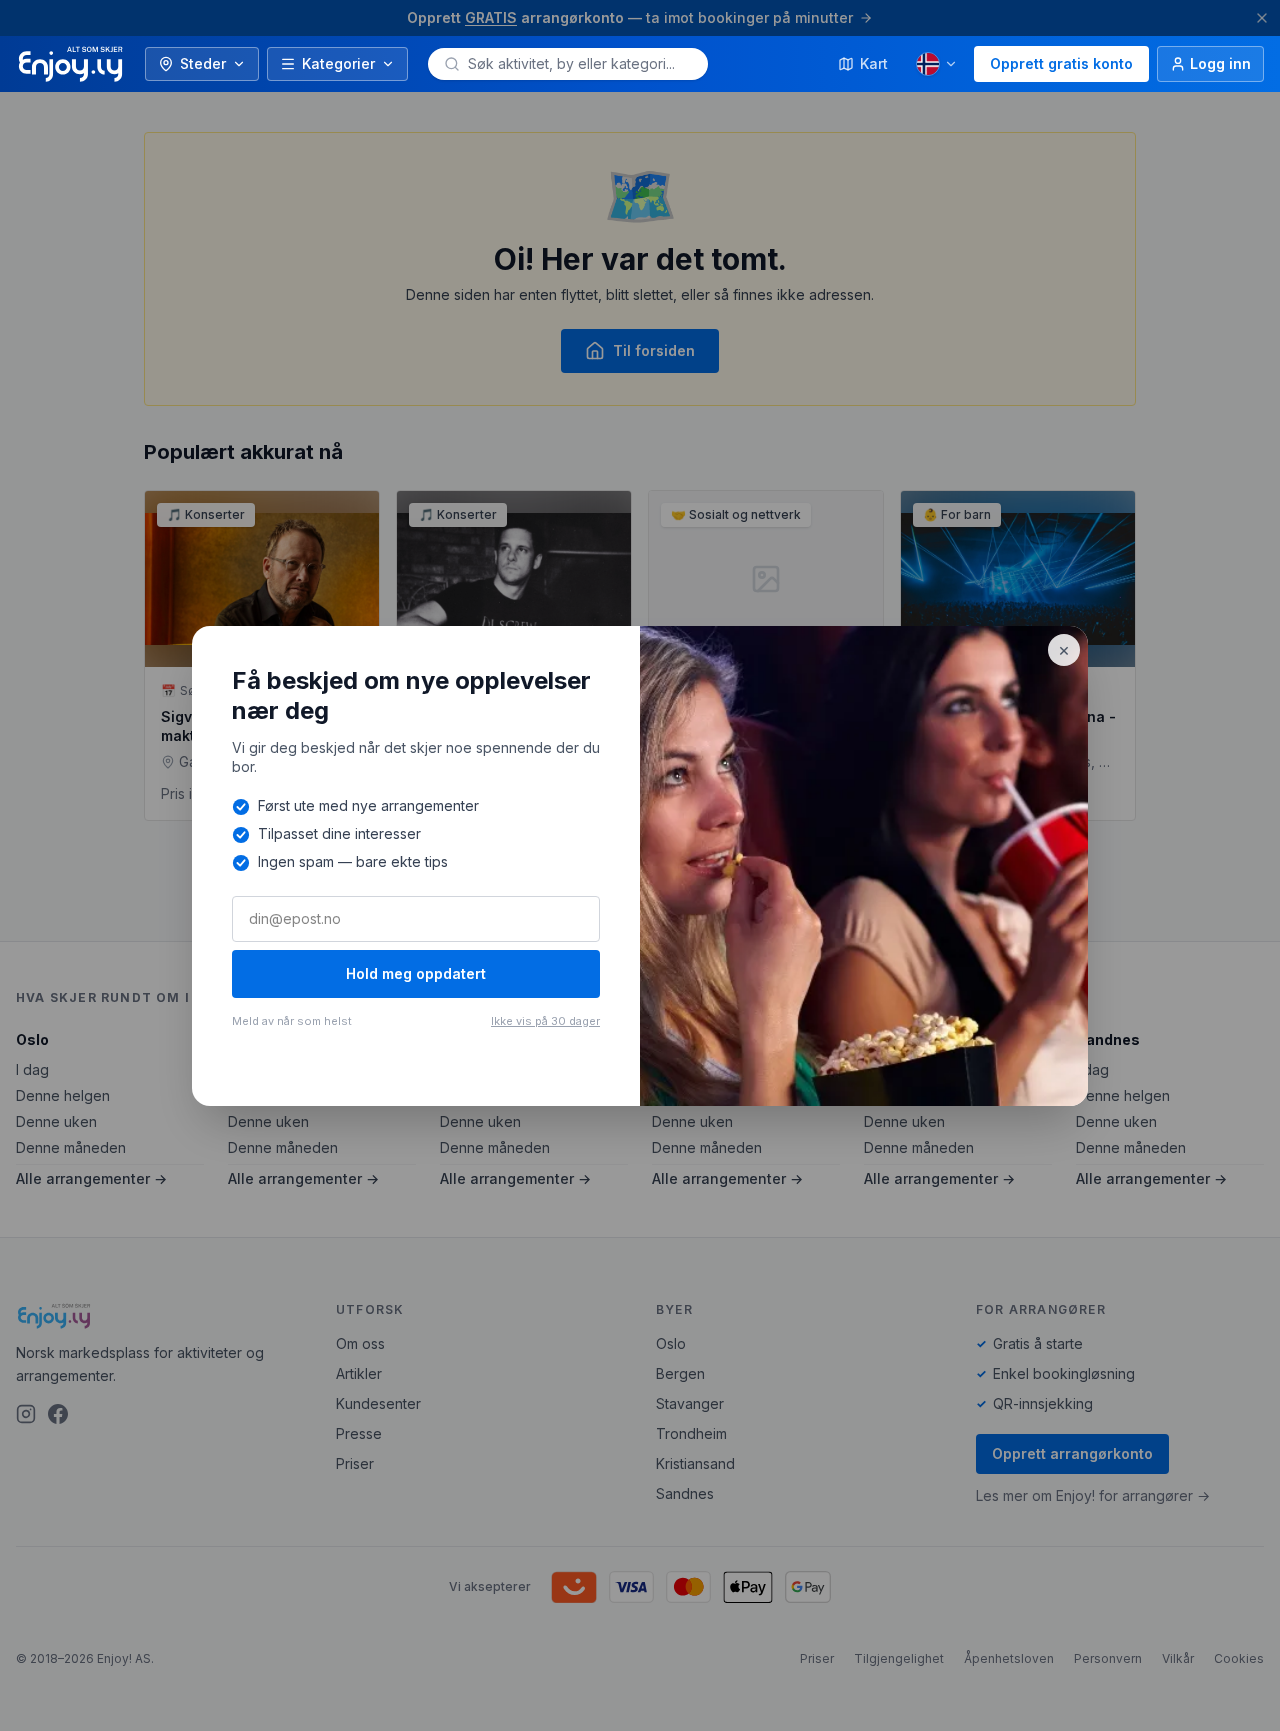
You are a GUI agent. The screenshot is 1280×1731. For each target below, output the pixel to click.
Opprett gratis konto (1061, 63)
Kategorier (338, 63)
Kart (874, 63)
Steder (203, 63)
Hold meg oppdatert (416, 973)
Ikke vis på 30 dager (545, 1021)
